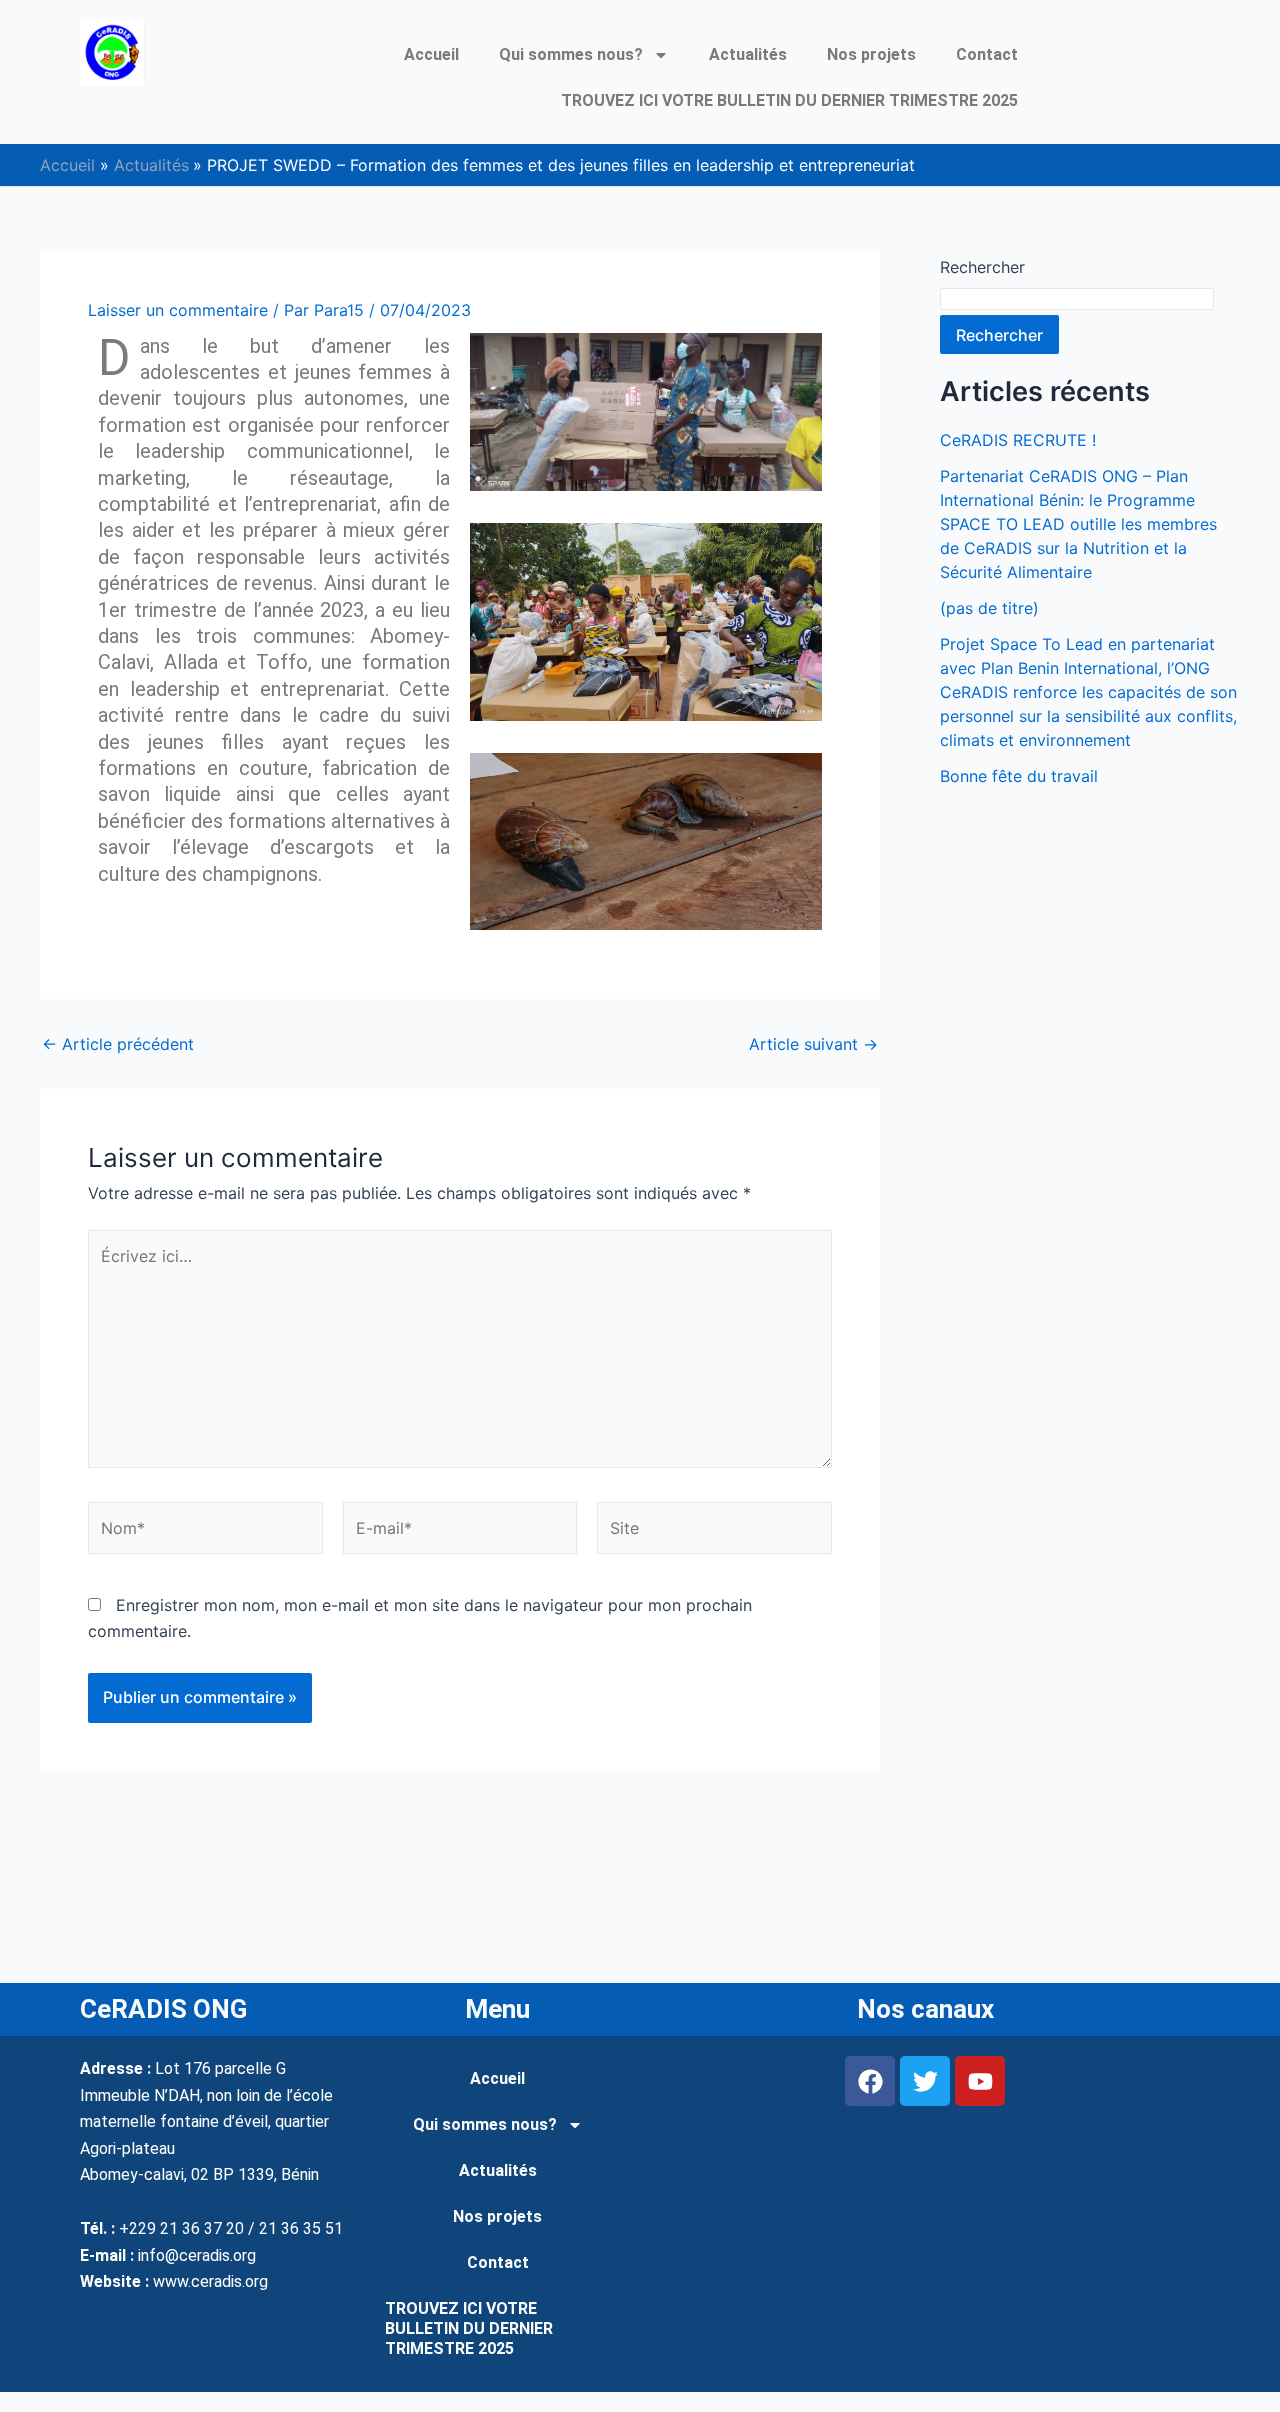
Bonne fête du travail (1019, 776)
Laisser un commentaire (178, 310)
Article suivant (813, 1044)
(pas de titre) (989, 608)
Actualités (748, 54)
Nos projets (871, 54)
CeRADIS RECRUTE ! (1018, 440)
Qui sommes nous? (571, 54)
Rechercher (982, 267)
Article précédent (118, 1044)
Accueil (431, 54)
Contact (987, 54)
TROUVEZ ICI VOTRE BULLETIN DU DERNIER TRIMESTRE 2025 (789, 100)
